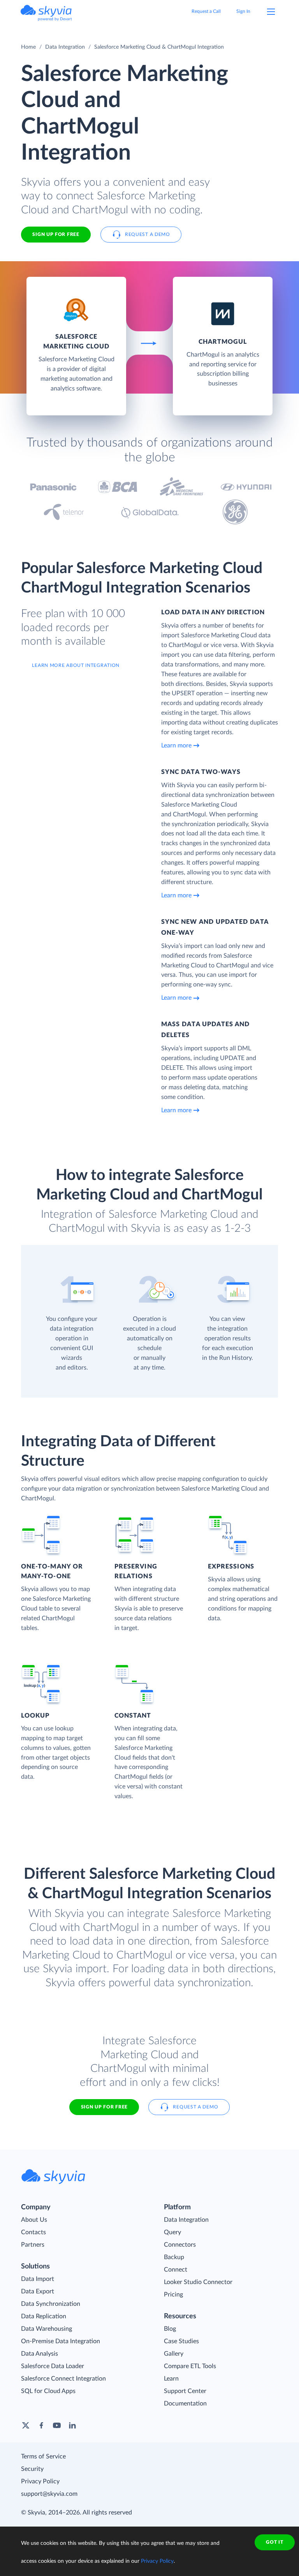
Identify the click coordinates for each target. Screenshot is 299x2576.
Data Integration (65, 47)
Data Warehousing (47, 2329)
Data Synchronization (51, 2304)
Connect (176, 2270)
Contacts (33, 2232)
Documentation (185, 2404)
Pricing (173, 2295)
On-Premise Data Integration (61, 2341)
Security (32, 2469)
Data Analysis (40, 2354)
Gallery (174, 2354)
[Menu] (271, 12)
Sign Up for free (56, 234)
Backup (174, 2257)
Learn (171, 2379)
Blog (170, 2329)
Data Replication (44, 2316)
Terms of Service (43, 2456)
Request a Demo (148, 234)
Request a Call (206, 11)
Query (172, 2232)
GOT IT (274, 2542)
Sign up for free (104, 2107)
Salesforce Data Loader (53, 2366)
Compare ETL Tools (190, 2366)
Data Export (38, 2291)
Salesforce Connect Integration (63, 2379)
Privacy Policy (40, 2481)
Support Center (185, 2391)
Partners (33, 2245)
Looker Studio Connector (198, 2282)
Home (28, 47)
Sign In (243, 11)
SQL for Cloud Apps (48, 2391)
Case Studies (181, 2341)
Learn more (176, 746)
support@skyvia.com (49, 2494)
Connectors (180, 2245)
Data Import (38, 2279)
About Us (34, 2220)
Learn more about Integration (76, 665)
